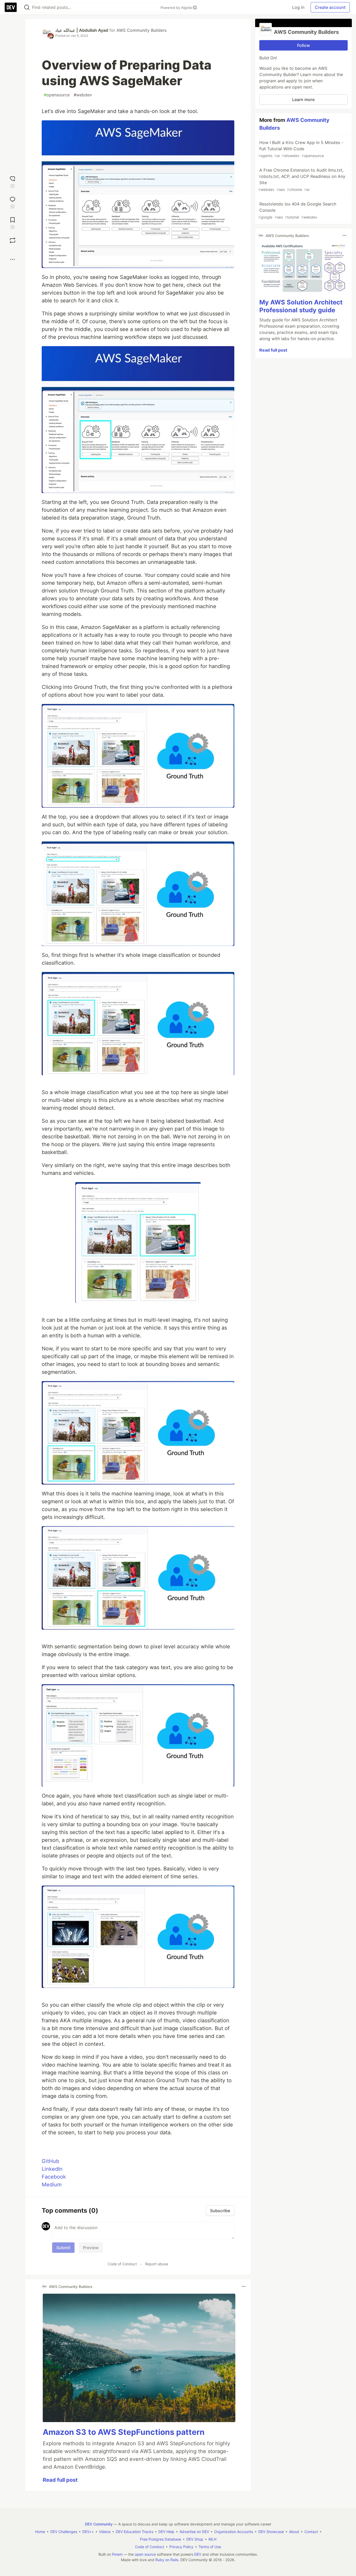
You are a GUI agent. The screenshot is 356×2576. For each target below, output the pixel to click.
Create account (330, 7)
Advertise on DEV (194, 2532)
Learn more (303, 99)
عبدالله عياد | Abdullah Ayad (82, 30)
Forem (117, 2554)
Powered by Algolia (177, 8)
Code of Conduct (122, 2264)
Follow (303, 45)
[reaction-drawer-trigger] (13, 181)
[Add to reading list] (13, 223)
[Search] (27, 7)
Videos (105, 2532)
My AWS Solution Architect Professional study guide (301, 306)
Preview (91, 2248)
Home (40, 2532)
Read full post (60, 2480)
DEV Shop (195, 2539)
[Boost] (13, 240)
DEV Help (166, 2532)
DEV (198, 2554)
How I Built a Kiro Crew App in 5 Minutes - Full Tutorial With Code (301, 149)
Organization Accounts (234, 2532)
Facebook (54, 2177)
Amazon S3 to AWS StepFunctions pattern (124, 2432)
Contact (311, 2532)
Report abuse (157, 2264)
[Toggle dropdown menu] (244, 2286)
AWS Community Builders (142, 30)
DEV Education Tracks (134, 2532)
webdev (83, 95)
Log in (298, 7)
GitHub (50, 2161)
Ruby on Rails (167, 2560)
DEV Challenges (64, 2532)
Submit (63, 2248)
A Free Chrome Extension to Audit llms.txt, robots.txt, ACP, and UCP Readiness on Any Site (302, 180)
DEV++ (88, 2532)
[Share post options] (13, 259)
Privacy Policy (181, 2547)
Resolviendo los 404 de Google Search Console (297, 210)
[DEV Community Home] (11, 7)
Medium (52, 2185)
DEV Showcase (271, 2532)
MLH (212, 2539)
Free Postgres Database (161, 2539)
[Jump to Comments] (13, 202)
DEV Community (99, 2524)
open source (145, 2554)
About (294, 2532)
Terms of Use (210, 2547)
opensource (57, 95)
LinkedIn (52, 2169)
